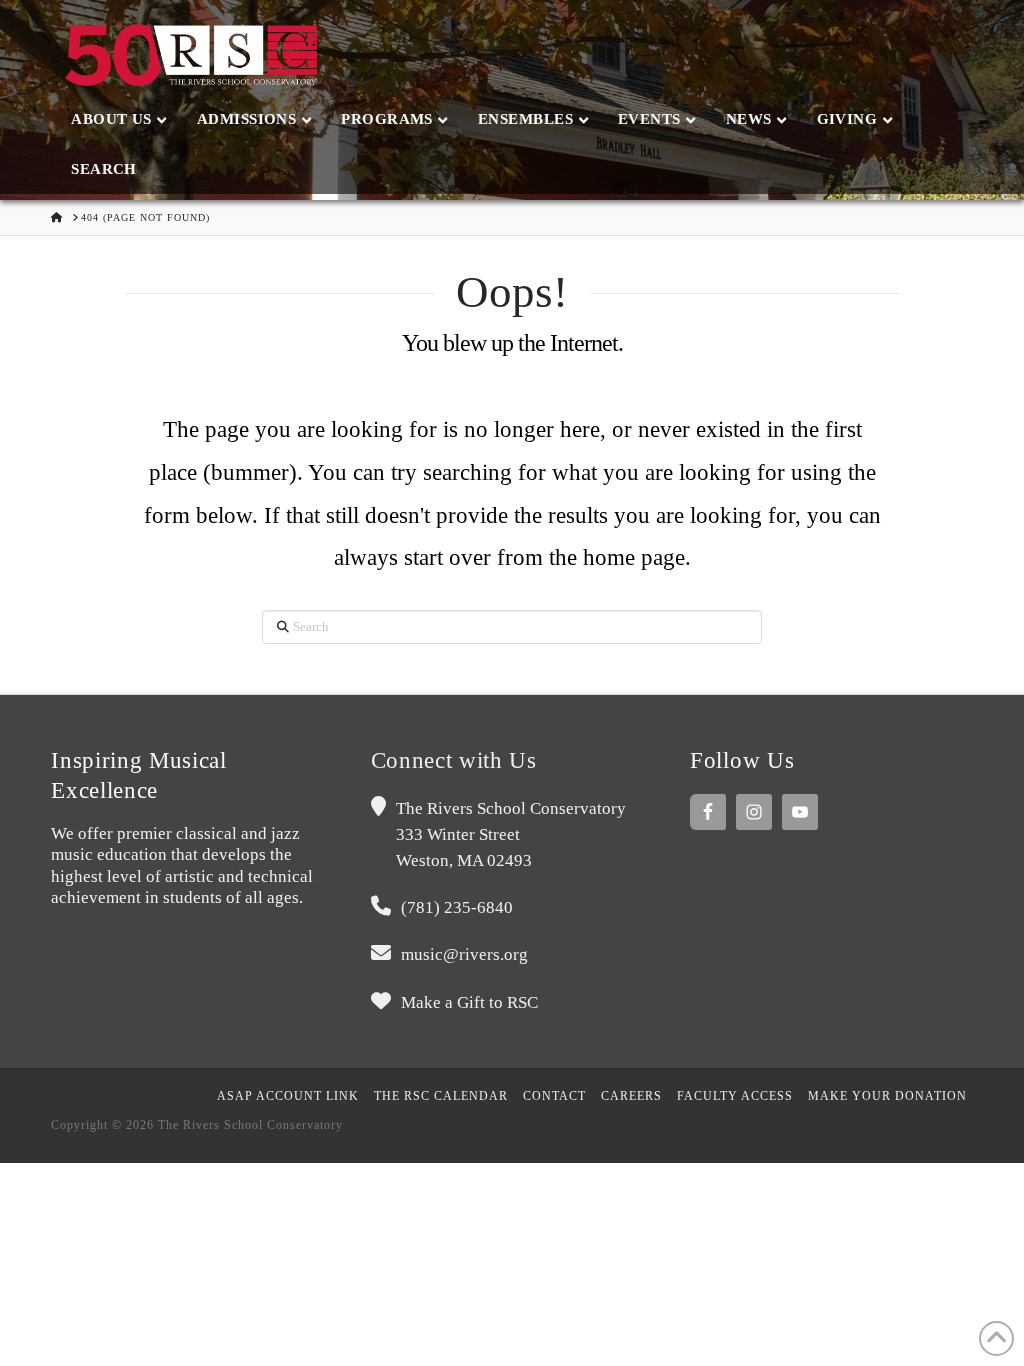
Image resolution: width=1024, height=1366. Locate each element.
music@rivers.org (464, 954)
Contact (554, 1096)
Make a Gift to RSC (469, 1002)
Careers (631, 1096)
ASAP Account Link (288, 1096)
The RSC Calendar (441, 1096)
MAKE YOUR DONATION (887, 1096)
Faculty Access (735, 1096)
